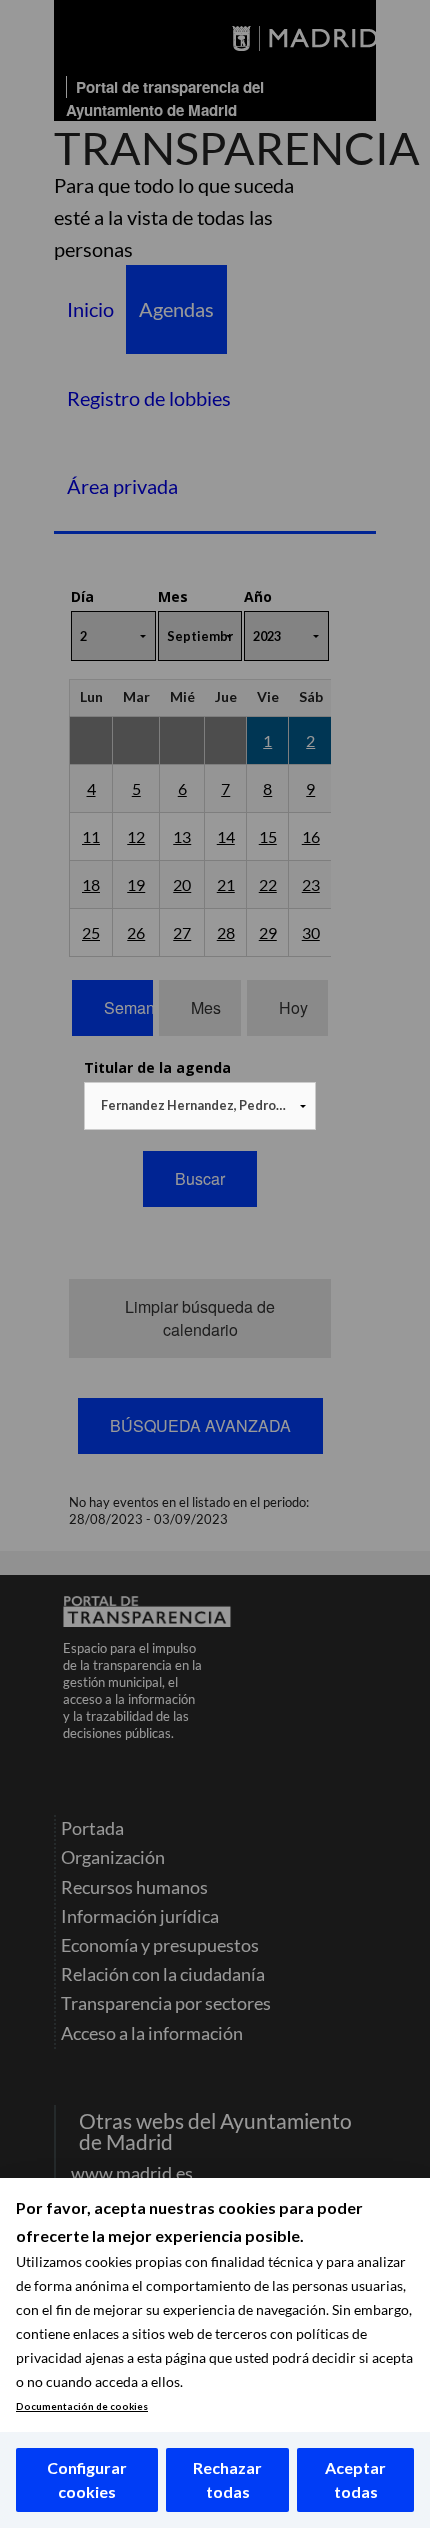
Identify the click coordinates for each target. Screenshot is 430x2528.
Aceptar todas (355, 2479)
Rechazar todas (227, 2479)
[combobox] (200, 1106)
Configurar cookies (87, 2479)
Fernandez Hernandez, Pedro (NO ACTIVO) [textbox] (204, 1105)
